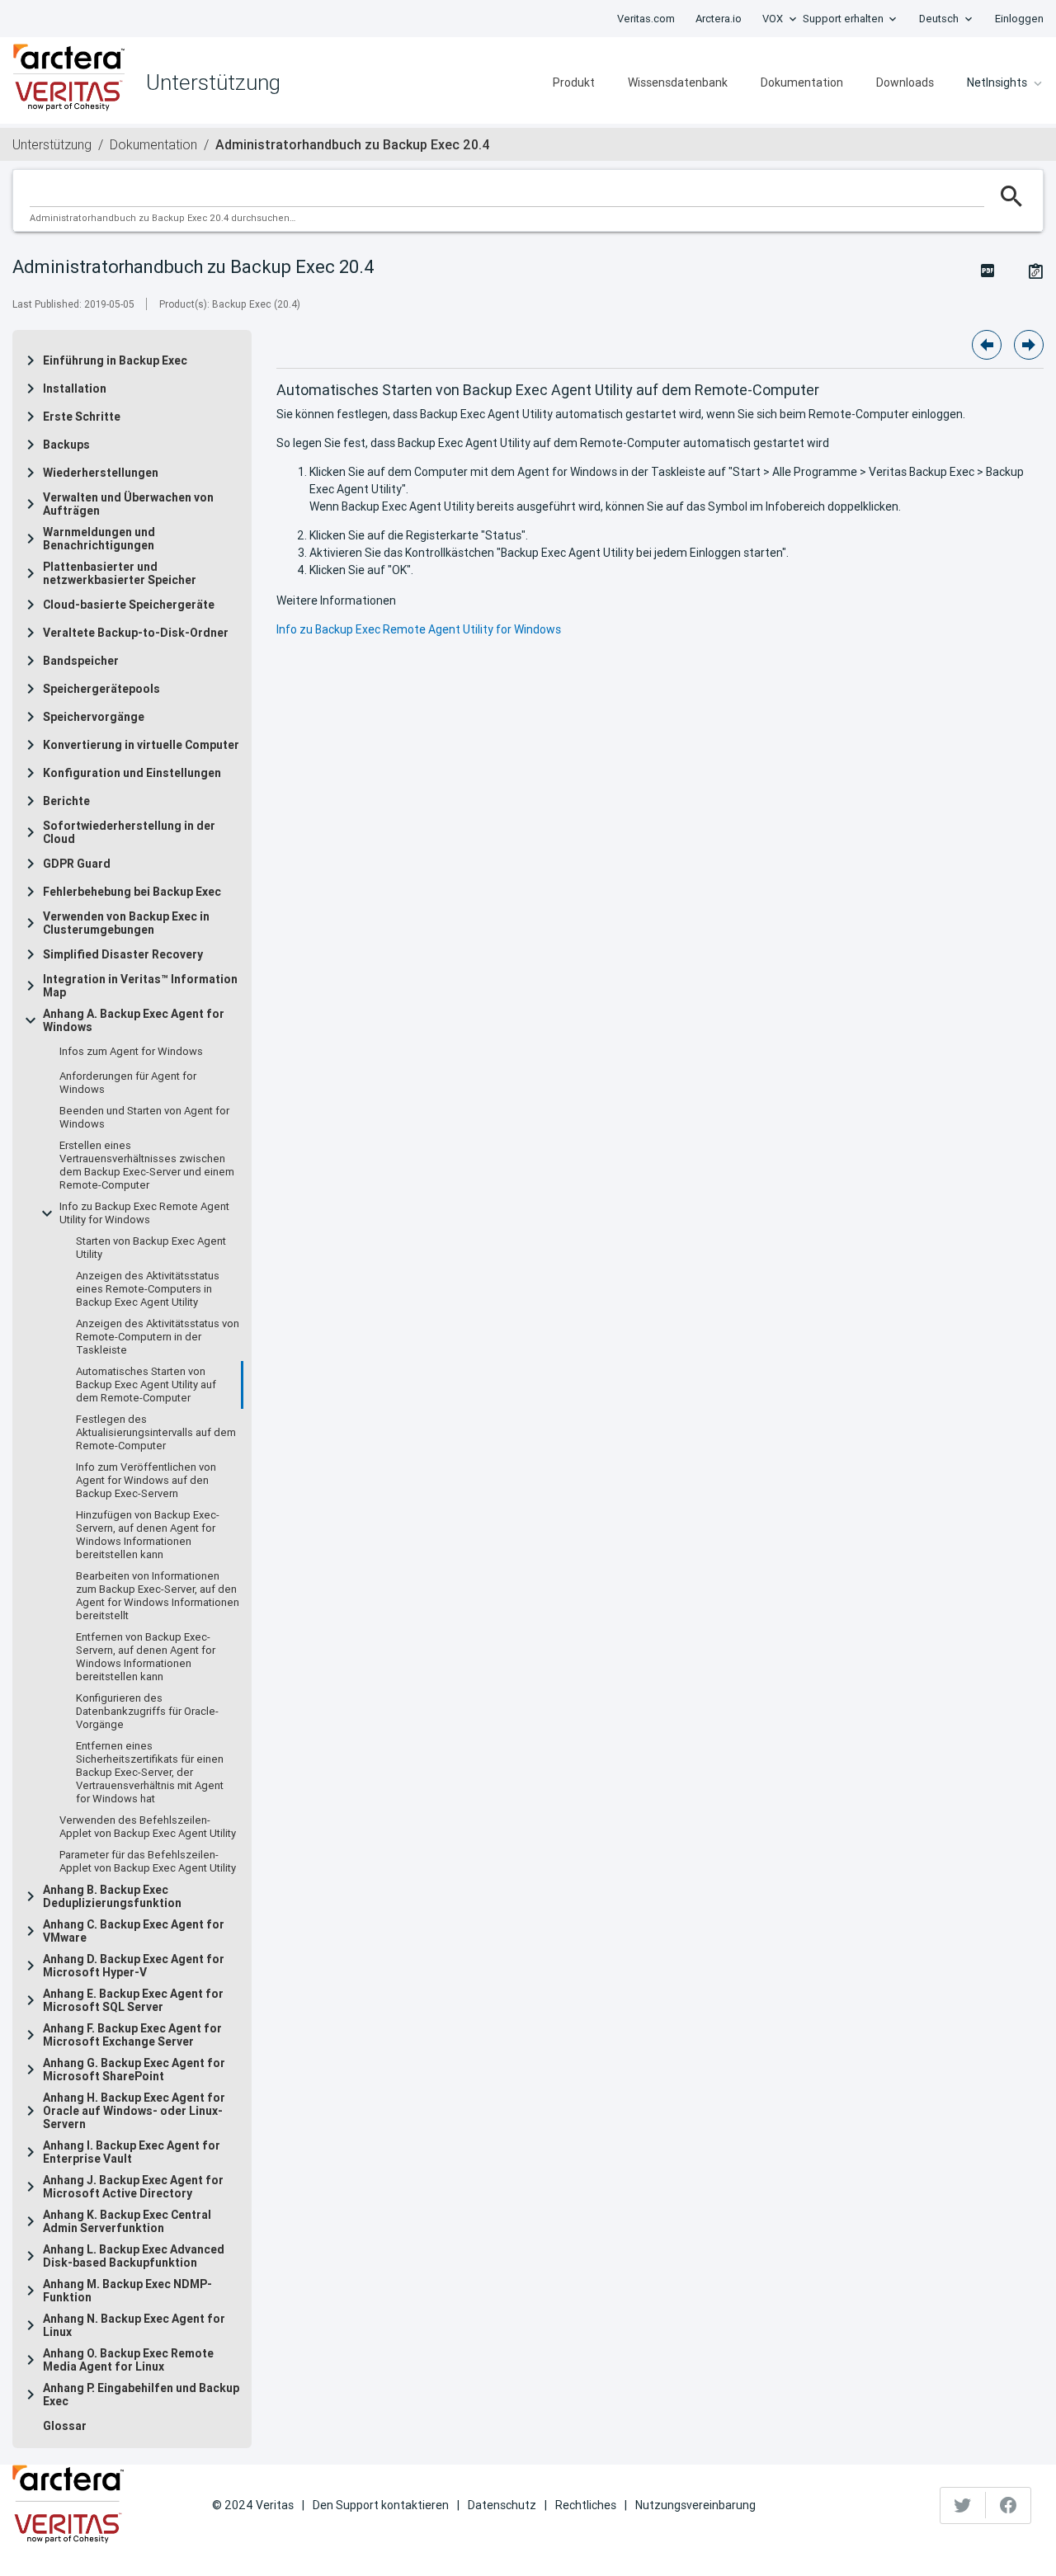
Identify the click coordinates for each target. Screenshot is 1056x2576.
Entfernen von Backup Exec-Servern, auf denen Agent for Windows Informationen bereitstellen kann (146, 1657)
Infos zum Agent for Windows (131, 1052)
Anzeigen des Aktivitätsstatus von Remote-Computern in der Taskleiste (158, 1337)
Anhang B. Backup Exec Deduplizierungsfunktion (112, 1896)
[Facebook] (1008, 2505)
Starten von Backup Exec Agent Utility (151, 1248)
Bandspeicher (81, 661)
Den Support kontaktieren (381, 2505)
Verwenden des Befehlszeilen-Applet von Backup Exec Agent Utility (148, 1827)
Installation (75, 389)
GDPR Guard (77, 864)
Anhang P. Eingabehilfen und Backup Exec (141, 2395)
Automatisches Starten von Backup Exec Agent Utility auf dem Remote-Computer (146, 1385)
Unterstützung (52, 144)
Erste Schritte (82, 417)
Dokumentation (802, 82)
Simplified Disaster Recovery (123, 954)
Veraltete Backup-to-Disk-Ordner (136, 633)
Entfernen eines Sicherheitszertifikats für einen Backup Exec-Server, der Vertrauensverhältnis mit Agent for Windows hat (150, 1773)
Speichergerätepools (101, 689)
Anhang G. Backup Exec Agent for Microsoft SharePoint (134, 2070)
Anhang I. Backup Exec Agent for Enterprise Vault (132, 2152)
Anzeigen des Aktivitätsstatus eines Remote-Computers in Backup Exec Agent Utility (148, 1289)
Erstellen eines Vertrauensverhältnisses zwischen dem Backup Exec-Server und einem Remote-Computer (147, 1166)
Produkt (574, 82)
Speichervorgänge (94, 717)
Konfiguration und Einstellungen (132, 773)
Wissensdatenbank (678, 82)
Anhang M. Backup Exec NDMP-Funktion (127, 2291)
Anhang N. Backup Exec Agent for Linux (134, 2325)
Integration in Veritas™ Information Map (140, 986)
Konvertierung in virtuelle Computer (141, 745)
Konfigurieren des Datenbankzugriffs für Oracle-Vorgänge (147, 1712)
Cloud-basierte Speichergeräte (129, 605)
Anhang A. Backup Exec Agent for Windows (134, 1020)
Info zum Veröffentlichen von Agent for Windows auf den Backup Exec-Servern (146, 1481)
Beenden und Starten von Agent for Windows (144, 1118)
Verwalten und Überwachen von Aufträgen (128, 504)
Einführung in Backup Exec (115, 360)
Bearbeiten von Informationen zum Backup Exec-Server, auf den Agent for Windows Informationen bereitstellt (158, 1596)
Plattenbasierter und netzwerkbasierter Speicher (120, 573)
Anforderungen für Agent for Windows (128, 1083)
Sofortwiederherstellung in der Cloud (129, 832)
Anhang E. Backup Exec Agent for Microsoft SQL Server (133, 2000)
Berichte (66, 801)
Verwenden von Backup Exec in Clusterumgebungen (126, 923)
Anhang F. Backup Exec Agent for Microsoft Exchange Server (132, 2035)
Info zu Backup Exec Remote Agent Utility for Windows (144, 1213)
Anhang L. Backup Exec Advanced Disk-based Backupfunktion (134, 2256)
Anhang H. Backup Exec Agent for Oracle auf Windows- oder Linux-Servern (134, 2111)
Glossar (65, 2426)
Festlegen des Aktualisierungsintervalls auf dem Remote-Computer (156, 1433)
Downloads (905, 82)
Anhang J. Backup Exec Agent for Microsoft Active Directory (133, 2187)
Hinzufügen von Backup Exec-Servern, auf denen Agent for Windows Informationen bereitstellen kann (148, 1535)
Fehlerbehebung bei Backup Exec (132, 892)
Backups (66, 445)
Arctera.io (719, 19)
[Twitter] (963, 2505)
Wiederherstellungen (101, 473)
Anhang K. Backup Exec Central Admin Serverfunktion (127, 2221)
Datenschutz (502, 2505)
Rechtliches (586, 2505)
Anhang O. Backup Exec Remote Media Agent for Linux (128, 2360)
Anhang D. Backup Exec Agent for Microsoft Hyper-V (134, 1966)
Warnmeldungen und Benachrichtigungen (99, 539)
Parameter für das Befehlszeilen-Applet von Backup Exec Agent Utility (148, 1862)
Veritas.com (646, 19)
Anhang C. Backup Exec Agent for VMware (134, 1931)
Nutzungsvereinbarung (695, 2505)
